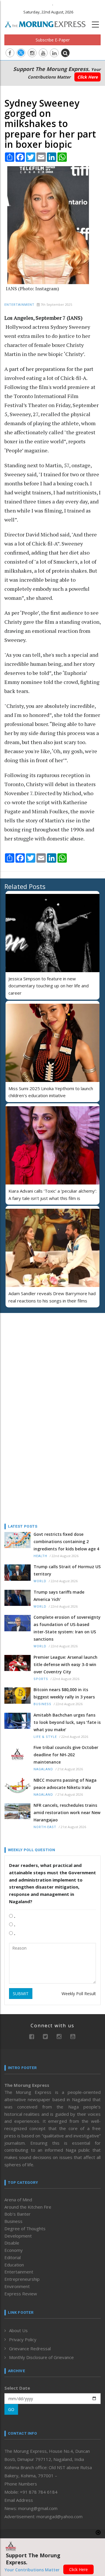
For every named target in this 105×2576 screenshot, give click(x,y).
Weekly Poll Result (79, 1994)
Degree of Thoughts (25, 2228)
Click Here (87, 77)
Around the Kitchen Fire (28, 2207)
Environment (17, 2286)
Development (18, 2236)
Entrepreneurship (22, 2279)
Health (40, 1556)
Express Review (21, 2294)
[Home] (48, 24)
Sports (41, 1679)
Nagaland (43, 1769)
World (40, 1581)
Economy (14, 2250)
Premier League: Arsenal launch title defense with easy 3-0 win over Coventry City (65, 1664)
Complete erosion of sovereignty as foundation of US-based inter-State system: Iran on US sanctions (67, 1628)
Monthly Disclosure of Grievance (41, 2357)
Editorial (13, 2257)
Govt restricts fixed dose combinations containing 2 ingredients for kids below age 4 (66, 1541)
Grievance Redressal (30, 2349)
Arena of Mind (18, 2200)
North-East (45, 1827)
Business (42, 1704)
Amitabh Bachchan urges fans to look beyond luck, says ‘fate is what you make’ (67, 1722)
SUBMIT (21, 1994)
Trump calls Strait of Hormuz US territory (67, 1570)
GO (11, 2409)
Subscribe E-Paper (53, 40)
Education (14, 2265)
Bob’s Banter (17, 2214)
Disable (12, 2243)
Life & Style (45, 1737)
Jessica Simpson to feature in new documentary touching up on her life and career (49, 986)
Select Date (17, 2388)
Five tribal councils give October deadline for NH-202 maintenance (66, 1755)
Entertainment (19, 305)
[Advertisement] (41, 1355)
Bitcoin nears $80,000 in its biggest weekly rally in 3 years (64, 1693)
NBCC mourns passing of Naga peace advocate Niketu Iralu (65, 1784)
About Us (18, 2330)
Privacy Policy (23, 2339)
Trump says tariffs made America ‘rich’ (59, 1596)
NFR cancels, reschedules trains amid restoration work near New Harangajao (67, 1812)
